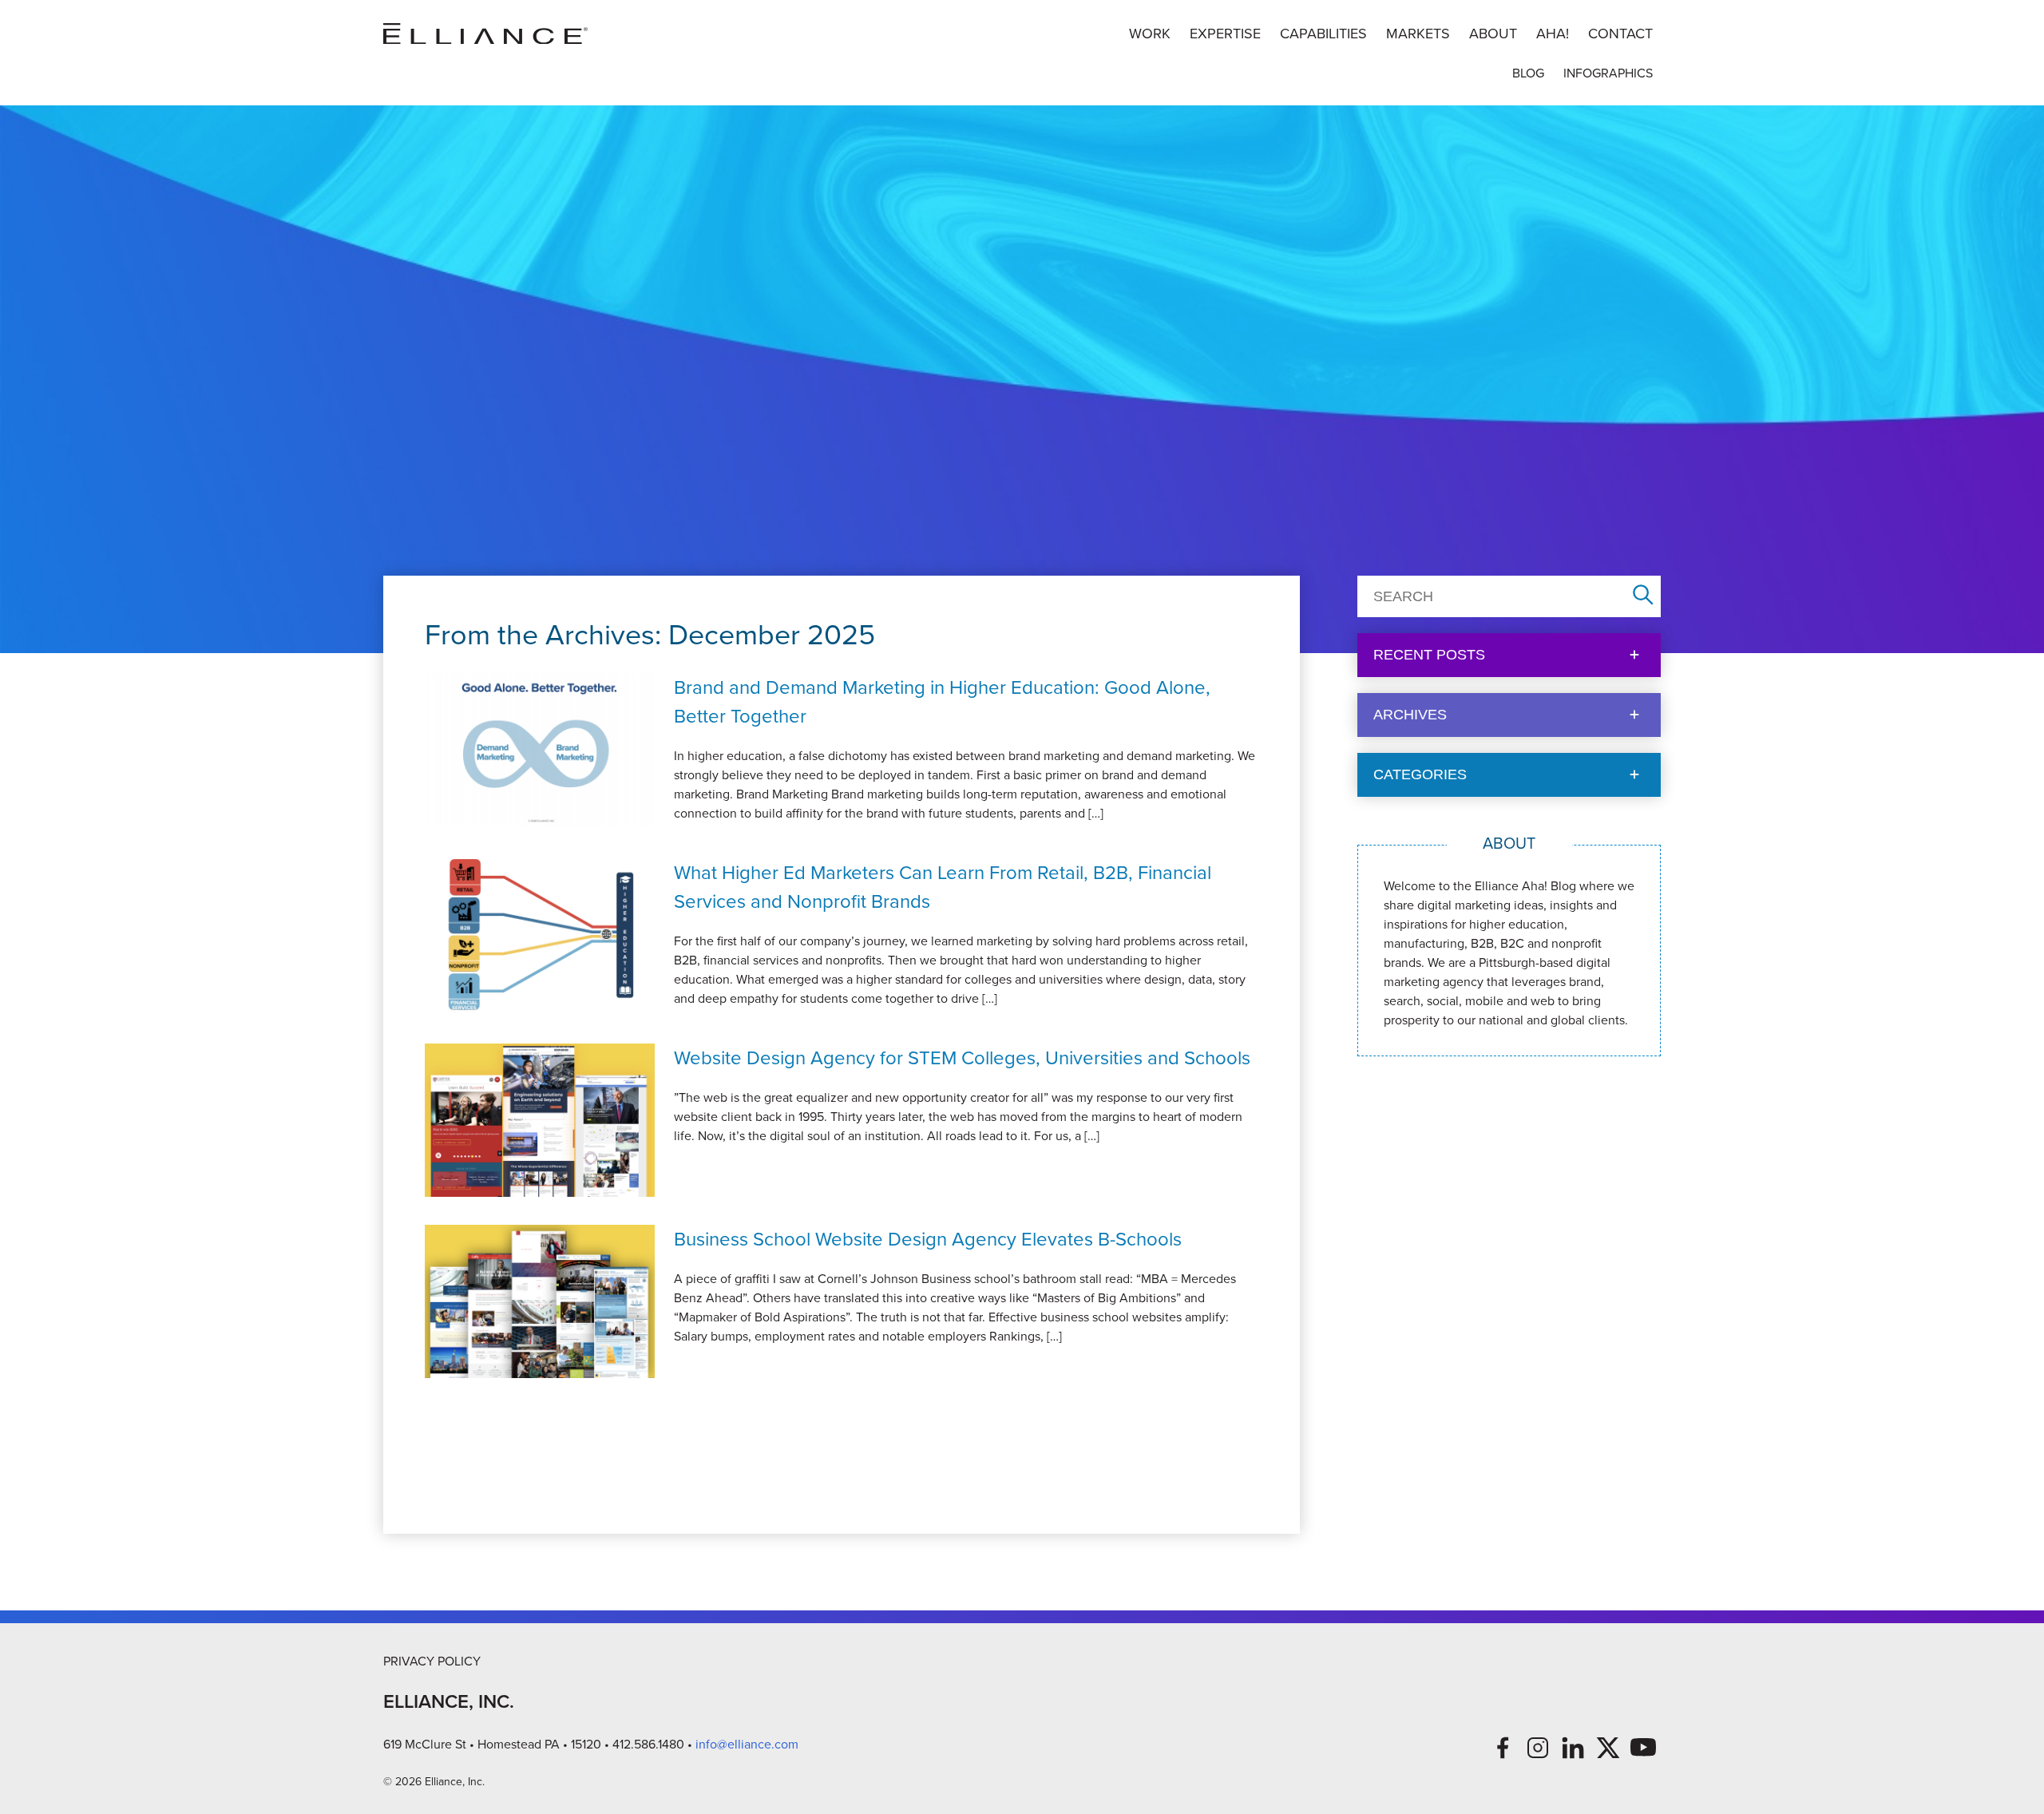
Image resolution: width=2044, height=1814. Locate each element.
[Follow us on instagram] (1538, 1748)
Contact (1620, 34)
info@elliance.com (747, 1744)
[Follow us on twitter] (1608, 1748)
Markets (1418, 34)
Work (1150, 34)
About (1493, 34)
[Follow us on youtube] (1643, 1748)
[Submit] (1643, 596)
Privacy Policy (432, 1661)
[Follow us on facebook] (1503, 1748)
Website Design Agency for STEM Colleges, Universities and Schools (962, 1058)
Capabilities (1323, 34)
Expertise (1225, 34)
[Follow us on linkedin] (1573, 1748)
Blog (1528, 73)
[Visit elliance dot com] (485, 34)
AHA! (1553, 34)
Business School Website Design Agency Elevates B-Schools (928, 1239)
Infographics (1608, 73)
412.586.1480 (648, 1744)
